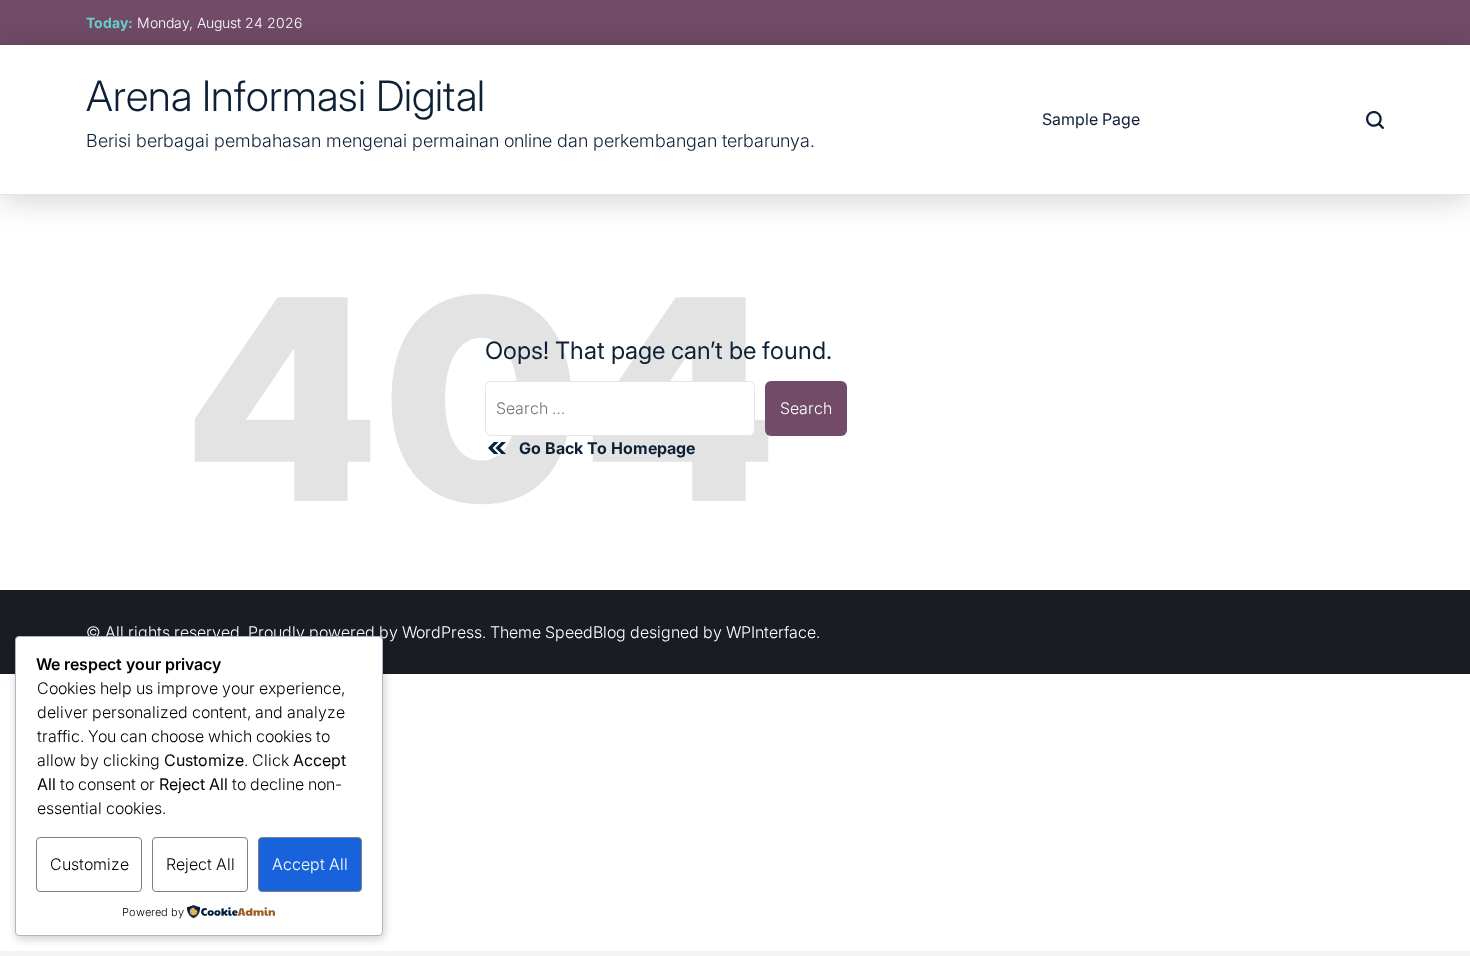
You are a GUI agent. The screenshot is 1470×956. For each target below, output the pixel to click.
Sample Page (1091, 119)
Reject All (200, 864)
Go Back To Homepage (607, 448)
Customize (89, 864)
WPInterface (771, 632)
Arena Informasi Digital (285, 96)
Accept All (310, 864)
